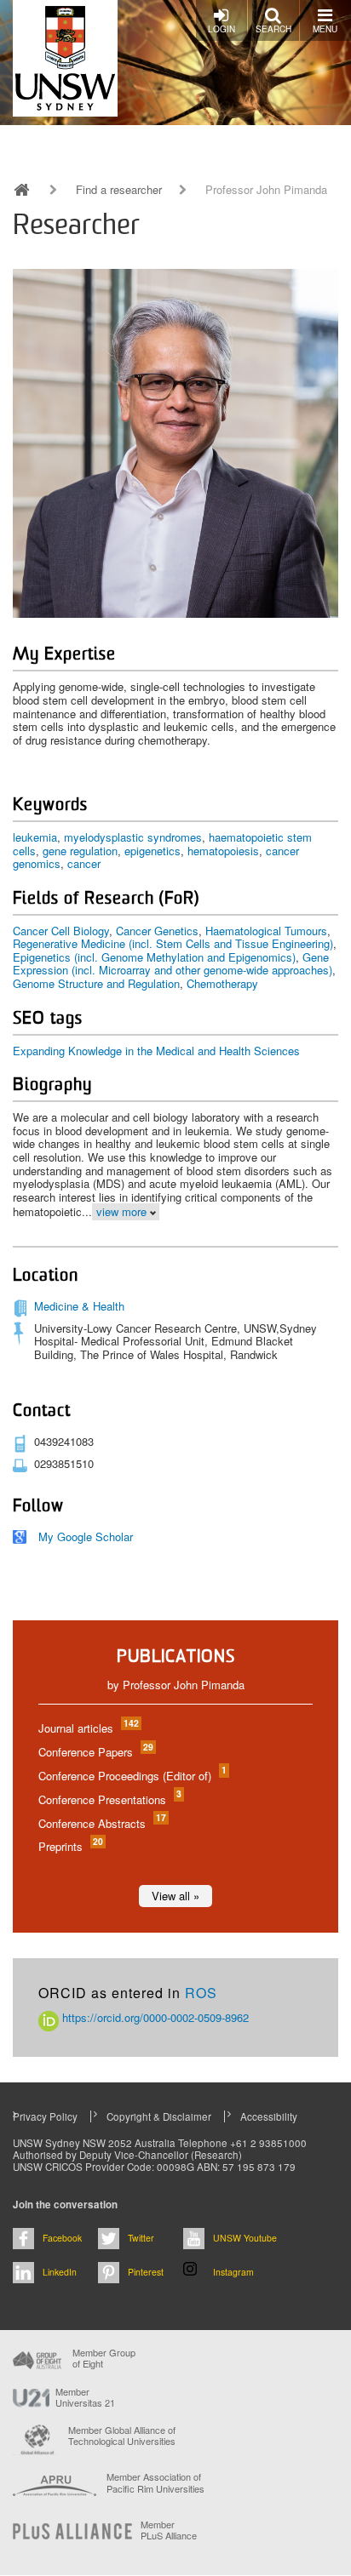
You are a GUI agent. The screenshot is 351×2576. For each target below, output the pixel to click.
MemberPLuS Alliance (169, 2530)
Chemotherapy (222, 983)
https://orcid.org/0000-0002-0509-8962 (154, 2017)
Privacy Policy (45, 2116)
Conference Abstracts (101, 1823)
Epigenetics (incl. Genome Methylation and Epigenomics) (154, 957)
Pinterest (146, 2272)
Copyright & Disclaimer (159, 2116)
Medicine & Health (79, 1306)
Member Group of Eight (104, 2358)
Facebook (62, 2238)
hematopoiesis (223, 851)
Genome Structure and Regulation (96, 983)
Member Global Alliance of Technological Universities (122, 2436)
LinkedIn (60, 2272)
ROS (201, 1993)
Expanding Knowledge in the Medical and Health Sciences (156, 1051)
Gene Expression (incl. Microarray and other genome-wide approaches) (173, 964)
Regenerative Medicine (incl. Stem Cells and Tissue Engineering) (173, 943)
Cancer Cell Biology (61, 931)
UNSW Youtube (245, 2238)
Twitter (141, 2238)
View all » (175, 1896)
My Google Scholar (86, 1536)
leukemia (35, 837)
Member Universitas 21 (85, 2397)
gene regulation (80, 851)
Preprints (70, 1846)
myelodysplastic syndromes (133, 837)
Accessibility (269, 2116)
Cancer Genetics (157, 931)
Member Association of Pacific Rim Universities (155, 2483)
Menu (325, 29)
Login (222, 29)
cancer (84, 863)
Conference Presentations (109, 1799)
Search (273, 29)
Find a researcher (119, 190)
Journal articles (88, 1728)
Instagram (233, 2272)
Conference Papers (95, 1752)
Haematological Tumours (266, 931)
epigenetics (152, 851)
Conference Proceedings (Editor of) (132, 1776)
